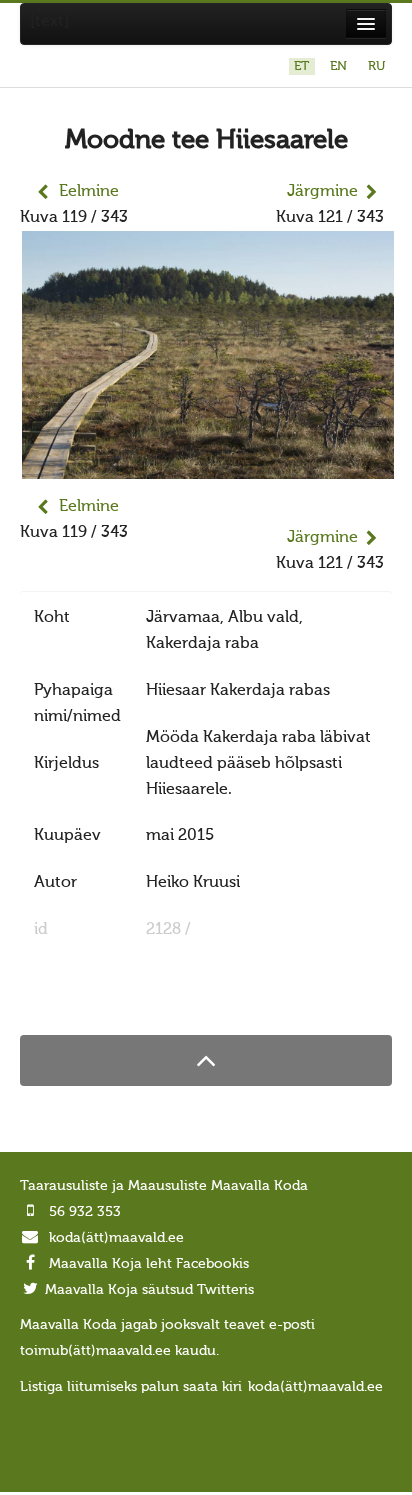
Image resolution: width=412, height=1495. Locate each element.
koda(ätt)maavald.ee (116, 1238)
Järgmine (322, 192)
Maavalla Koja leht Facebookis (149, 1264)
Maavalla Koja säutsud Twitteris (149, 1290)
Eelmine (89, 192)
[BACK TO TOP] (206, 1060)
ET (303, 66)
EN (340, 66)
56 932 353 (85, 1212)
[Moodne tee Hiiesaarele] (208, 466)
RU (376, 66)
